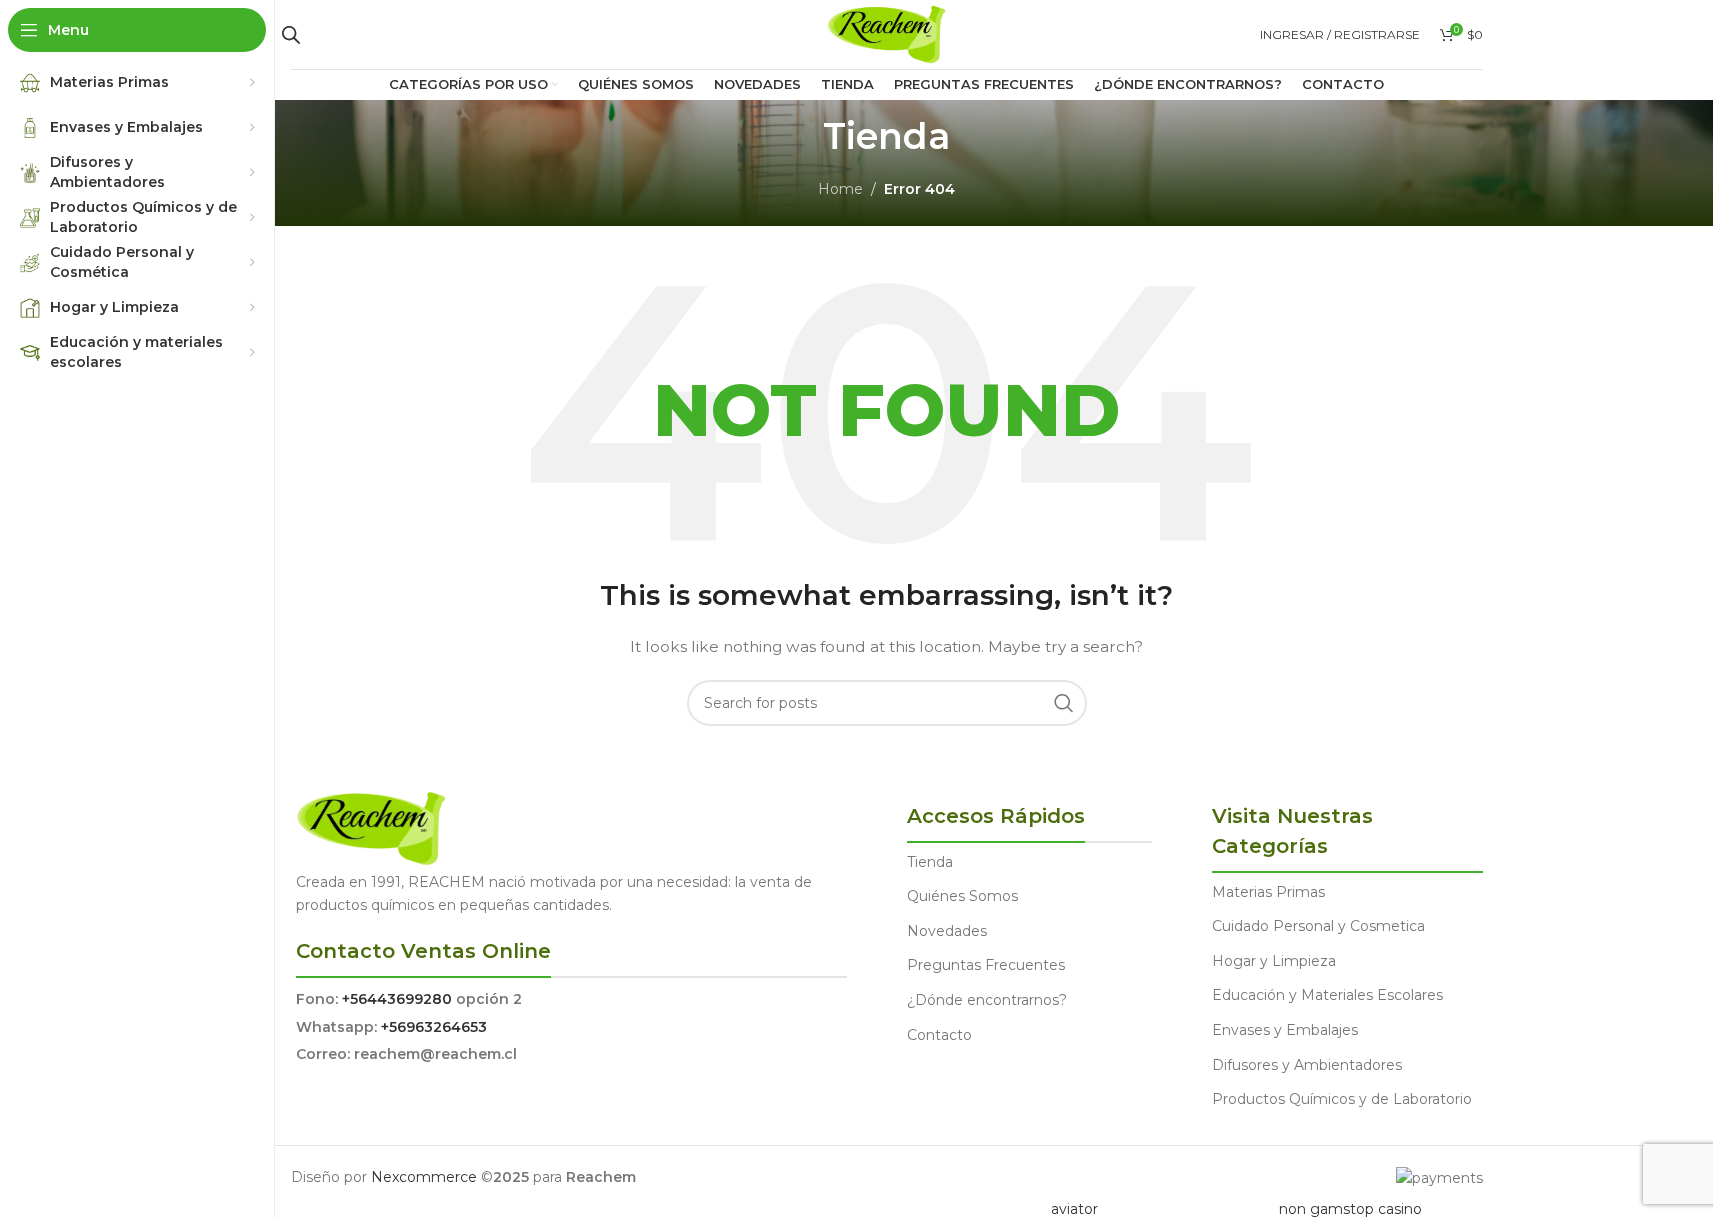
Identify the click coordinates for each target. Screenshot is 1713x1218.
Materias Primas (1268, 892)
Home (840, 189)
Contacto (939, 1035)
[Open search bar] (291, 34)
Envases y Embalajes (1285, 1030)
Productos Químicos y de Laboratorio (1342, 1099)
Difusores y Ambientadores (1307, 1065)
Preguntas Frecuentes (986, 965)
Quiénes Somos (962, 896)
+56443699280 (397, 999)
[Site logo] (886, 33)
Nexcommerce (424, 1177)
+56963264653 (434, 1027)
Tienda (930, 862)
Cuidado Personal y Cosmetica (1318, 926)
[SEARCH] (1064, 703)
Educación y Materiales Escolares (1327, 995)
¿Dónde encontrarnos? (987, 1000)
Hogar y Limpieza (1274, 961)
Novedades (947, 931)
